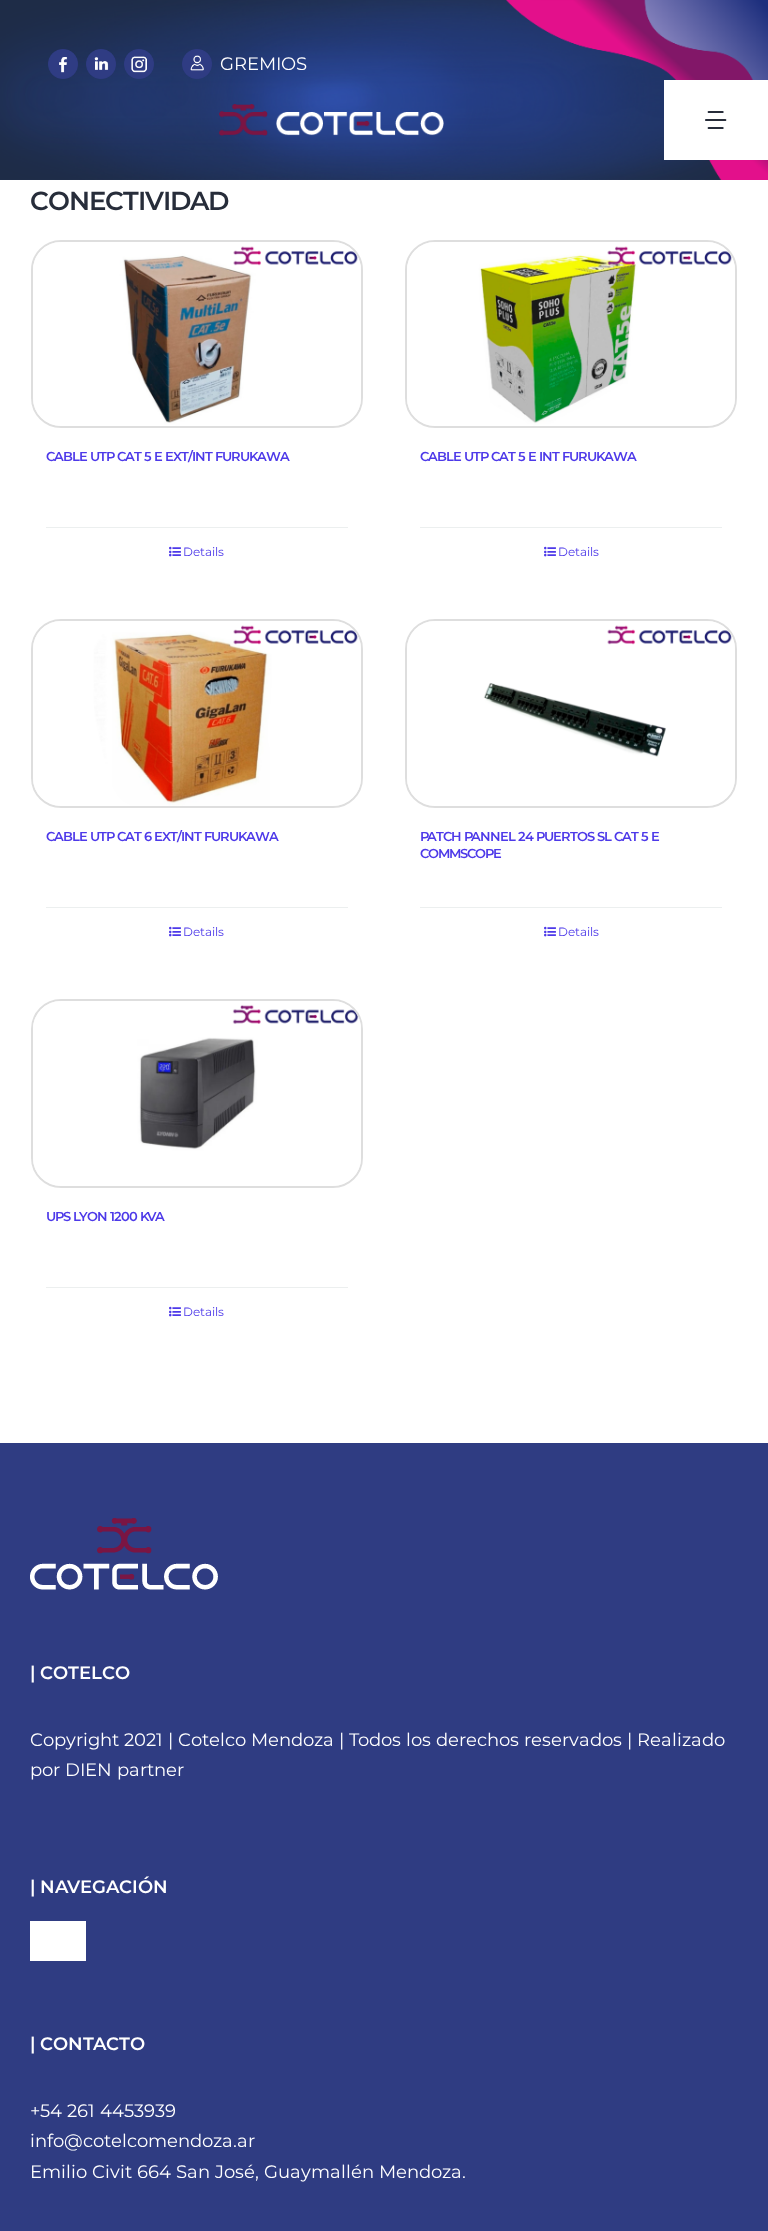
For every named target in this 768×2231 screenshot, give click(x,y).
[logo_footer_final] (124, 1527)
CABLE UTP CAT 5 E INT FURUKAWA (528, 456)
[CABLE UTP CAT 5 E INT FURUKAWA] (571, 334)
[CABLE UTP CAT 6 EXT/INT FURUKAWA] (197, 713)
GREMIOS (263, 64)
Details (203, 551)
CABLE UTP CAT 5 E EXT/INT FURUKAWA (167, 456)
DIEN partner (124, 1770)
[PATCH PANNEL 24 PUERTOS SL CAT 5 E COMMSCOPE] (571, 713)
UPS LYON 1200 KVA (105, 1216)
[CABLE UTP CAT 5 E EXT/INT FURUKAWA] (197, 334)
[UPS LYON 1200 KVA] (197, 1093)
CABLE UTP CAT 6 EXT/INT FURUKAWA (162, 836)
